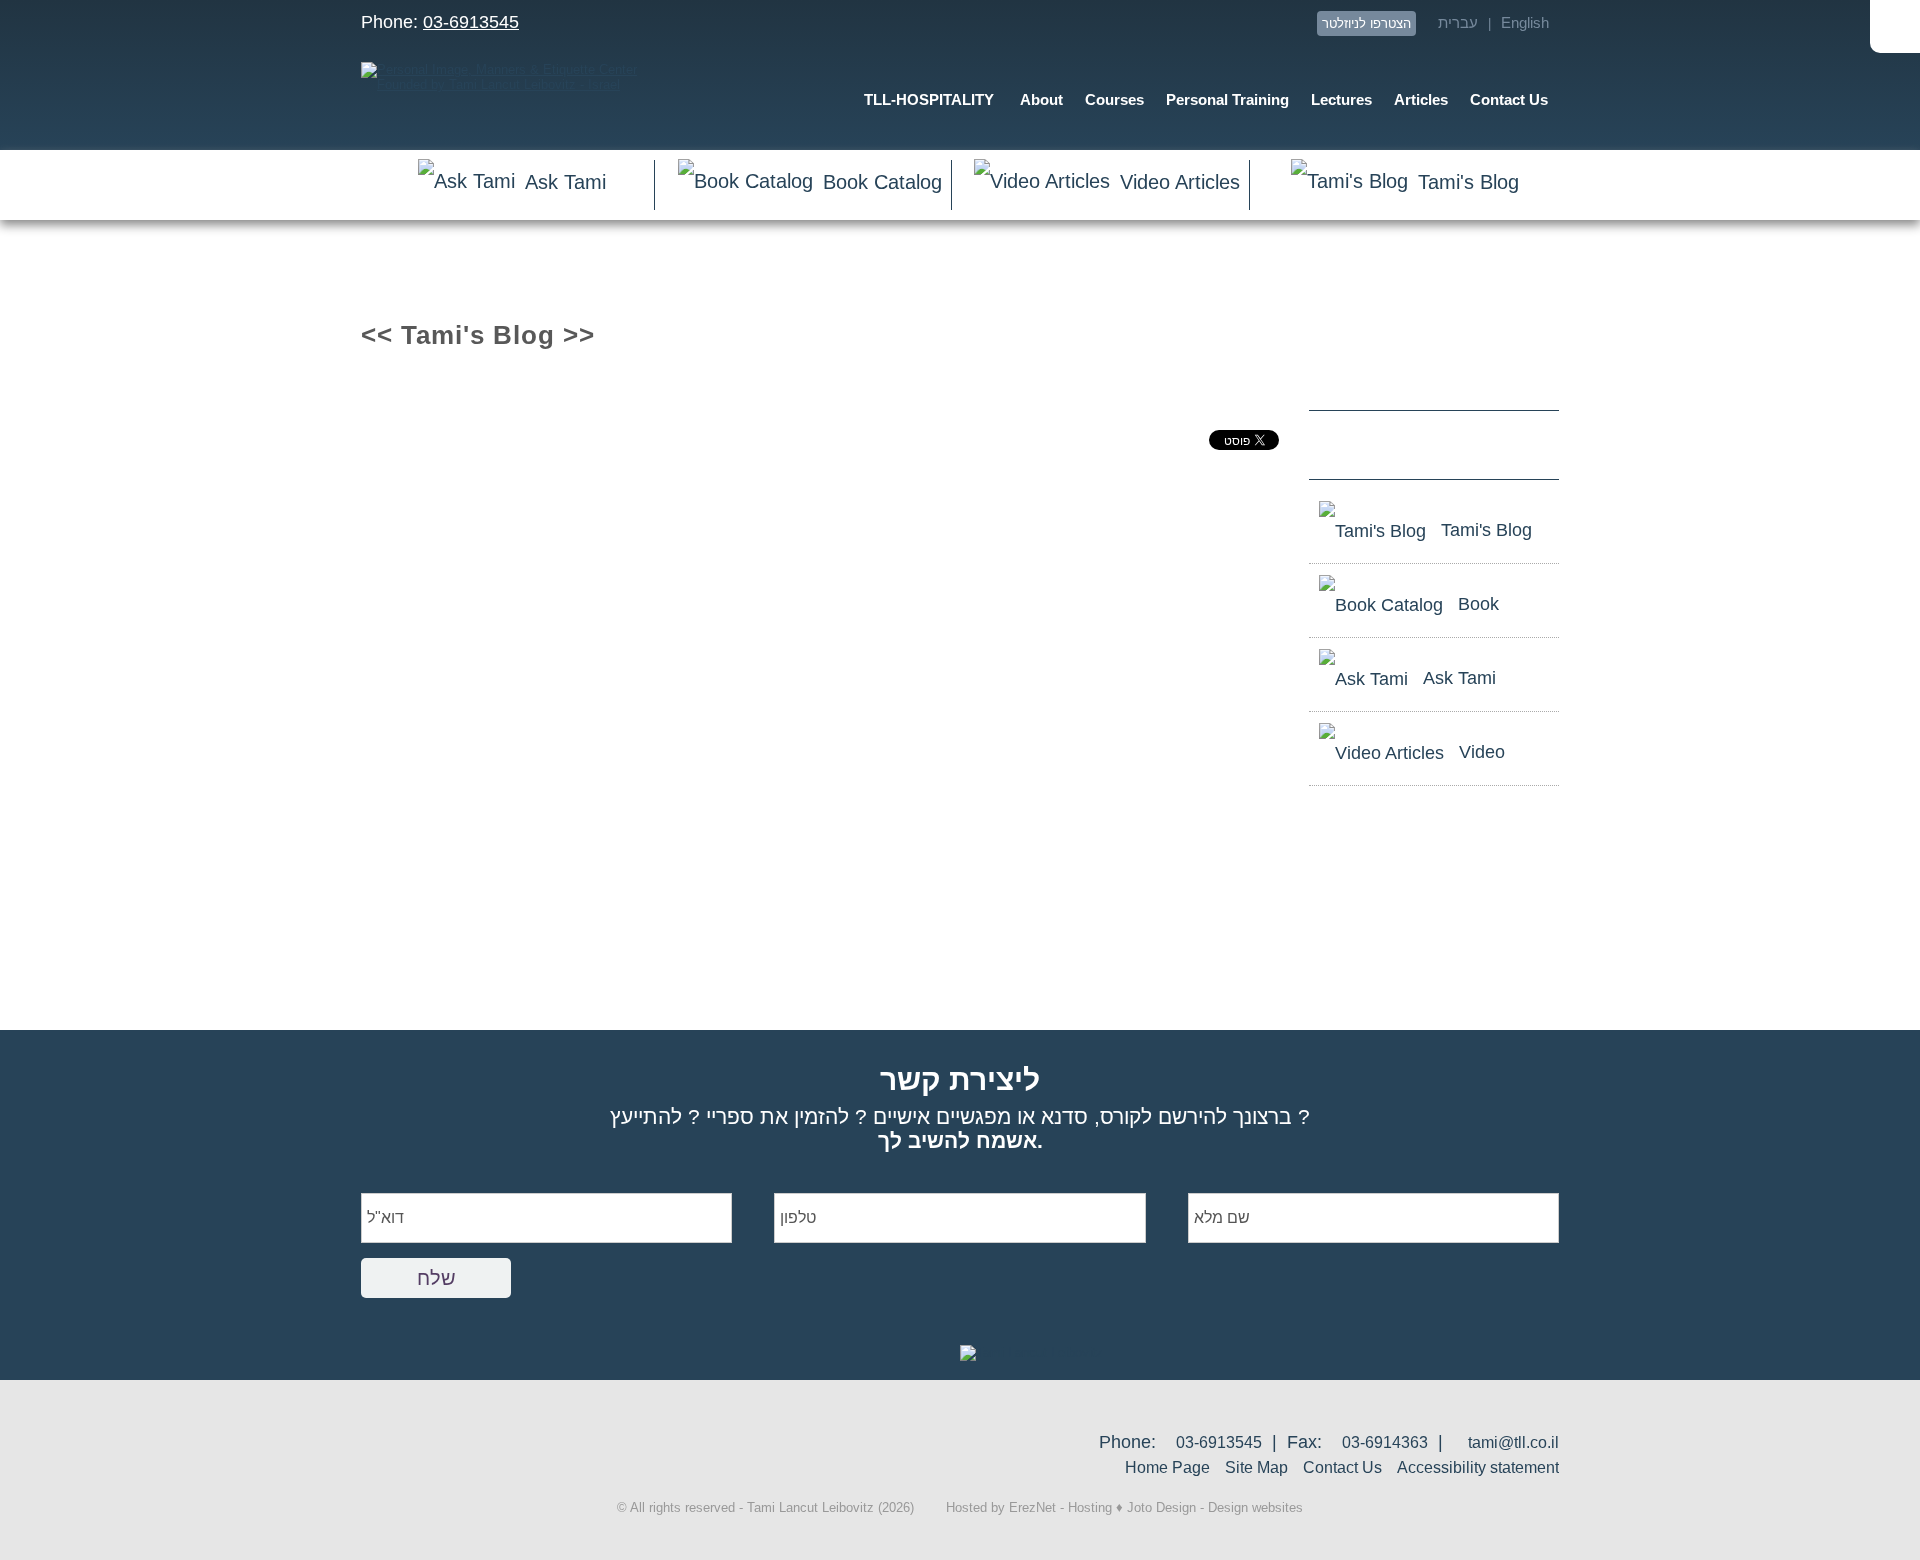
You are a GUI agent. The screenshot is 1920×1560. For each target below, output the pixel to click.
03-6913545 (471, 22)
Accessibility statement (1478, 1467)
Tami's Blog (1468, 182)
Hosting (1090, 1507)
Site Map (1256, 1467)
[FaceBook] (1149, 23)
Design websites (1255, 1507)
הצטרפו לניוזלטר (1366, 23)
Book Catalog (882, 182)
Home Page (1167, 1467)
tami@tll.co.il (1513, 1442)
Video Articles (1180, 182)
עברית (1458, 22)
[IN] (1185, 23)
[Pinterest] (1221, 23)
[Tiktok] (1293, 23)
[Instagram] (1257, 23)
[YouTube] (1077, 23)
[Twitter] (1113, 23)
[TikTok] (1504, 443)
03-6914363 (1385, 1442)
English (1525, 22)
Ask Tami (565, 182)
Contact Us (1342, 1467)
